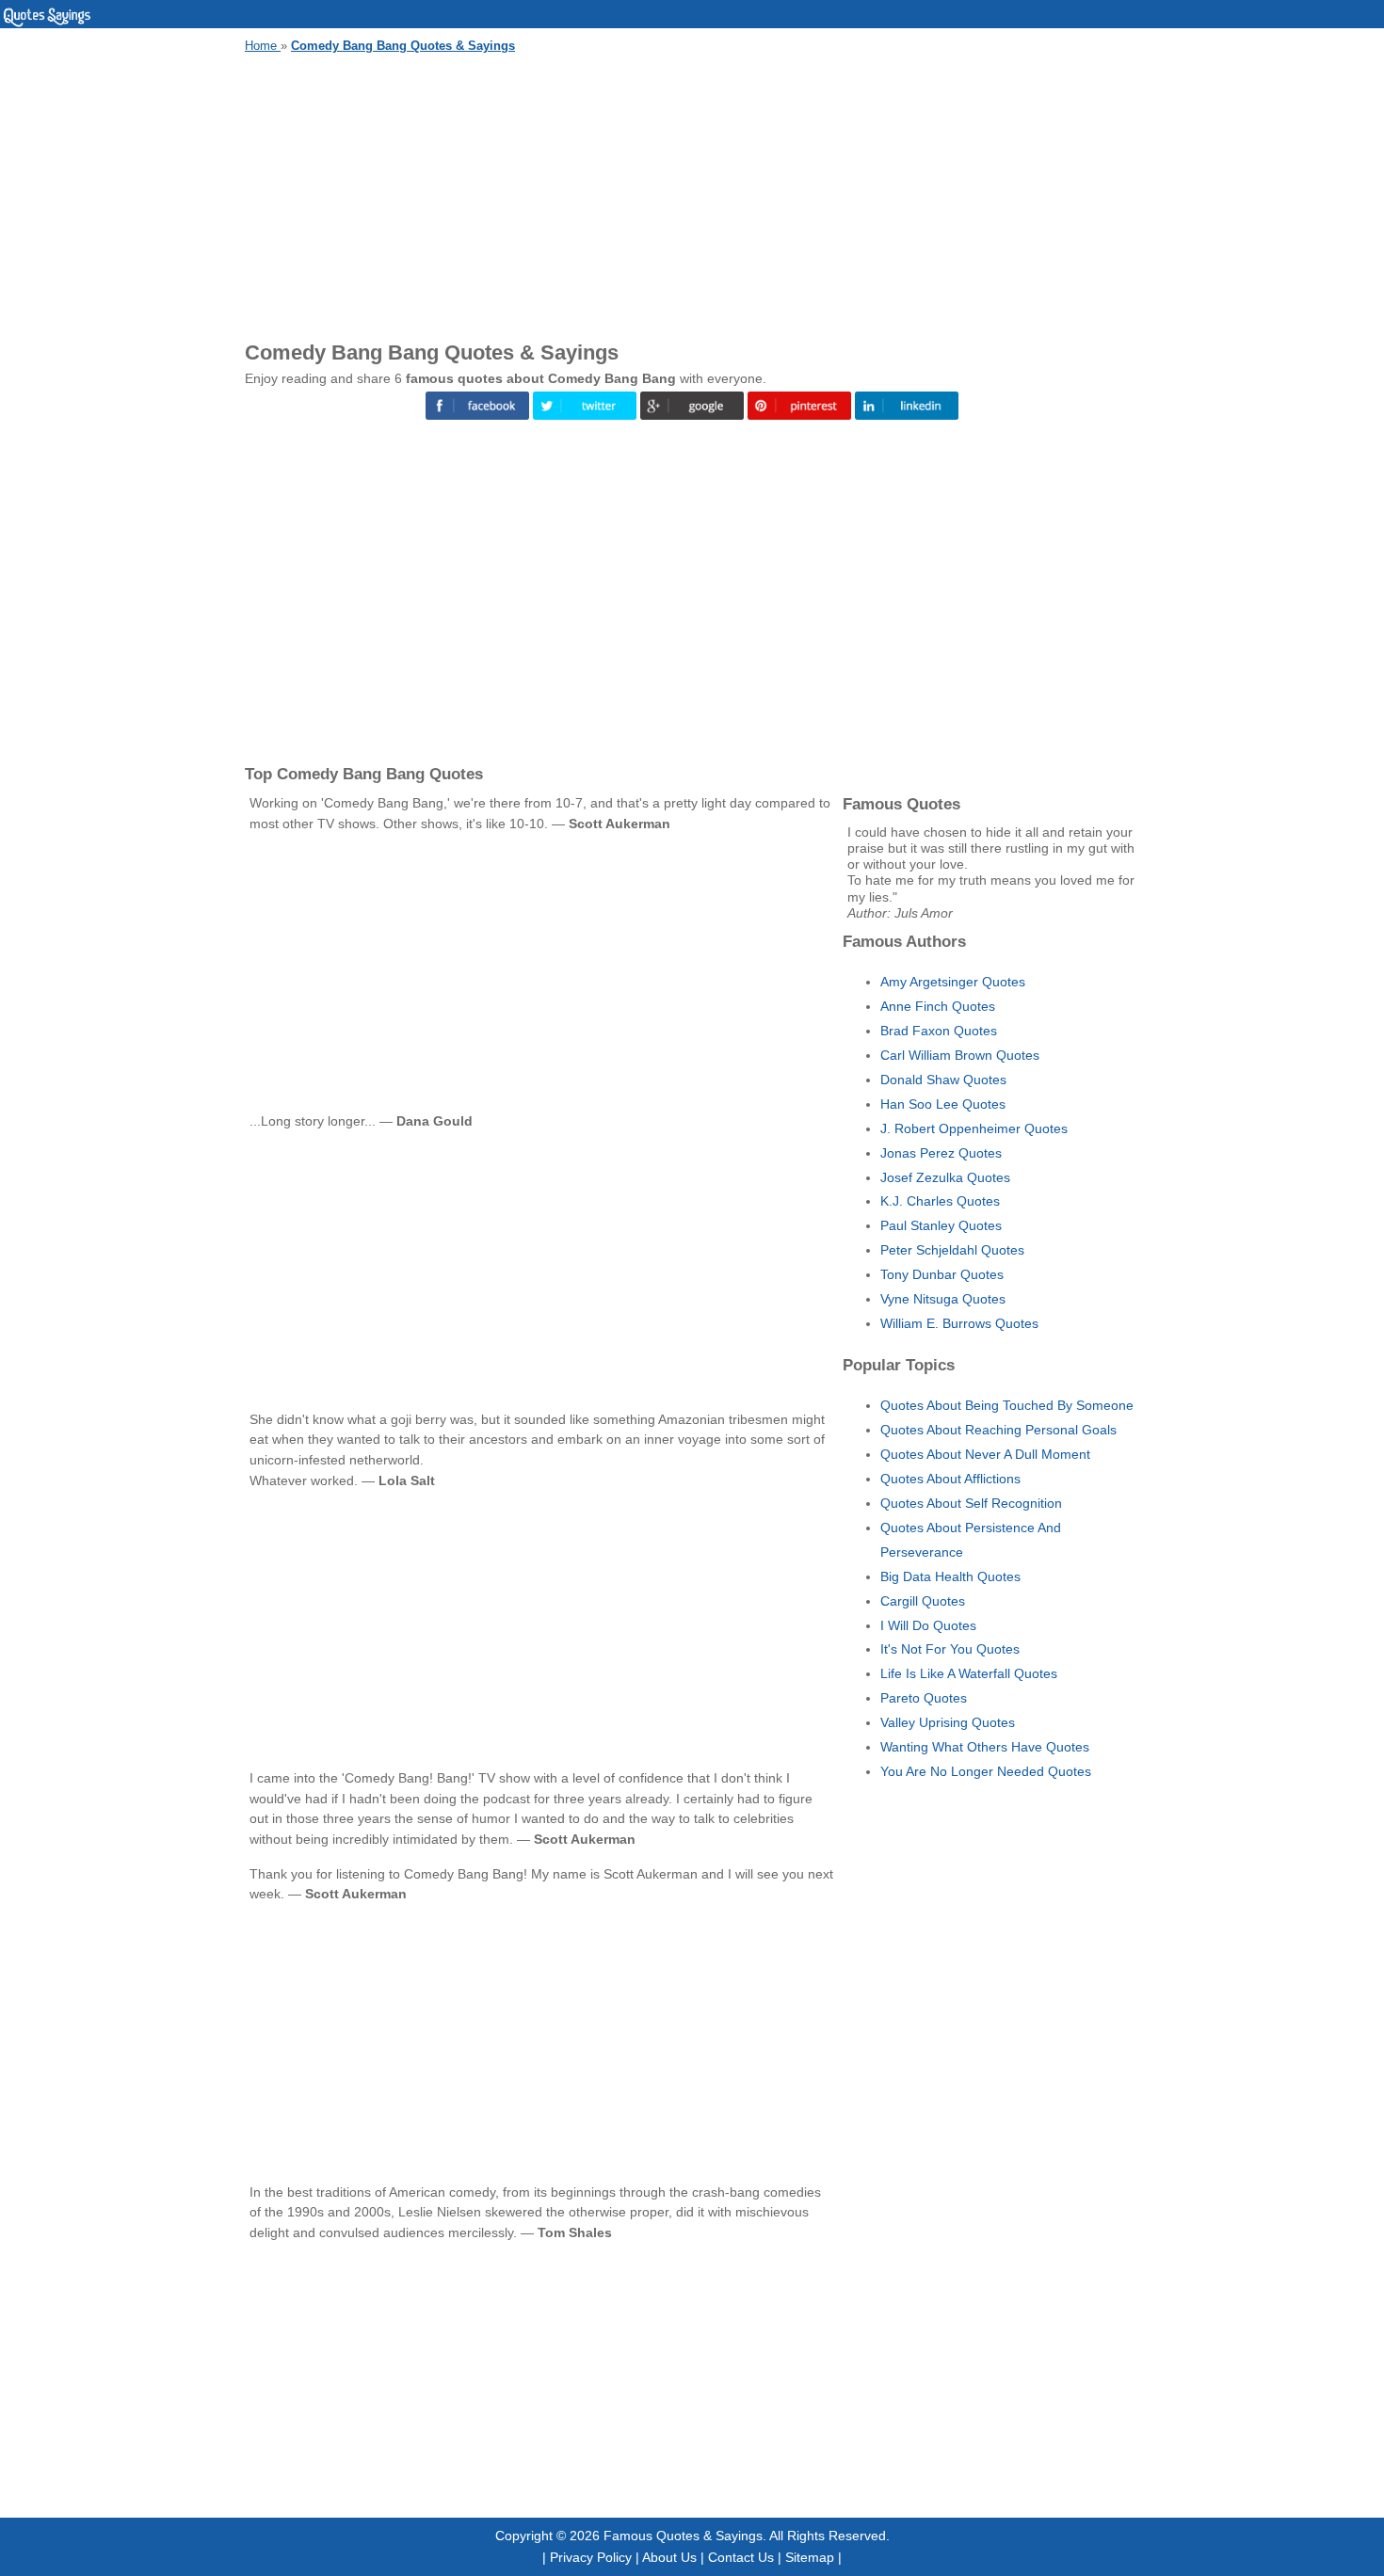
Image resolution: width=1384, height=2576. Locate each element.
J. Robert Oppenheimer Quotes (974, 1128)
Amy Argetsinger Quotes (953, 982)
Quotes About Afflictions (950, 1479)
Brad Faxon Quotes (939, 1031)
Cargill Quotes (923, 1601)
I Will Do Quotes (928, 1625)
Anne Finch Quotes (938, 1006)
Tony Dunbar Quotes (942, 1274)
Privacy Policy (591, 2557)
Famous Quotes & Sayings (683, 2536)
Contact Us (741, 2557)
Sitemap (810, 2557)
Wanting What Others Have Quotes (985, 1747)
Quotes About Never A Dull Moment (985, 1454)
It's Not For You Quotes (950, 1649)
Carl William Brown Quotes (960, 1055)
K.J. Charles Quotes (940, 1201)
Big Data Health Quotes (950, 1576)
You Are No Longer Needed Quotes (986, 1771)
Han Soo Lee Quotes (943, 1104)
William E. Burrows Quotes (959, 1323)
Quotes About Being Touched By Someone (1007, 1405)
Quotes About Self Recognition (971, 1503)
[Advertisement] (692, 194)
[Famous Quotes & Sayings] (47, 24)
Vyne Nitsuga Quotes (943, 1299)
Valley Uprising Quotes (948, 1722)
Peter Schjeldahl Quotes (952, 1250)
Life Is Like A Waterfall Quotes (969, 1673)
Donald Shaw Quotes (943, 1080)
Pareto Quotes (924, 1698)
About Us (669, 2557)
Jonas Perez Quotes (941, 1153)
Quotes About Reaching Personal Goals (998, 1430)
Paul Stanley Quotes (941, 1225)
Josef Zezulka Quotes (945, 1177)
